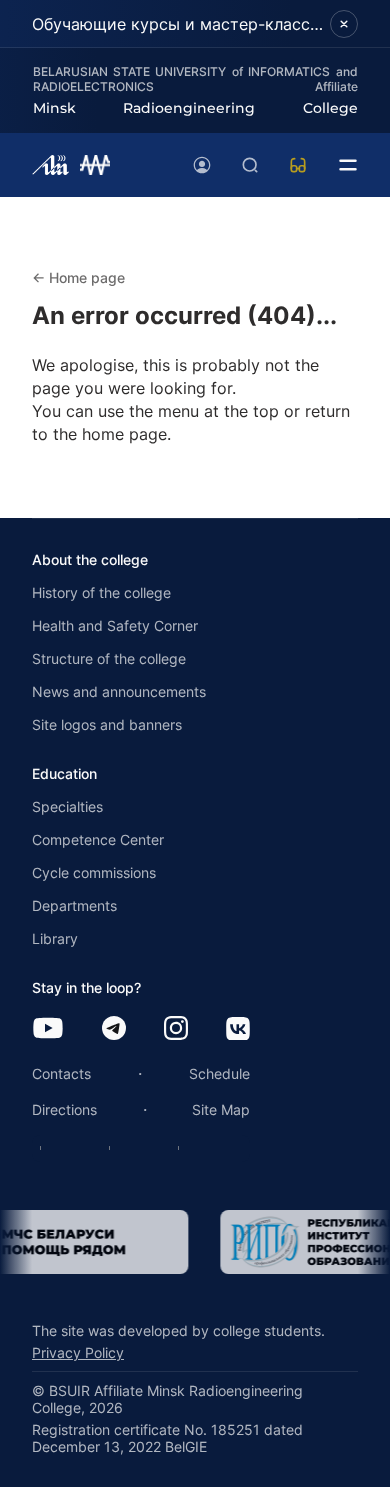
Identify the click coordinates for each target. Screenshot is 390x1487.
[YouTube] (48, 1029)
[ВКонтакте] (238, 1030)
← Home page (78, 277)
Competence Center (98, 839)
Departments (74, 905)
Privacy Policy (78, 1352)
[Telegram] (114, 1029)
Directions (64, 1109)
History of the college (101, 592)
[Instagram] (176, 1029)
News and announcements (119, 691)
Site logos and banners (107, 724)
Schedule (219, 1073)
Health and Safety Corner (115, 625)
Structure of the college (109, 658)
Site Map (221, 1109)
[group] (251, 1242)
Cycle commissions (94, 872)
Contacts (61, 1073)
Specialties (67, 806)
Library (55, 938)
